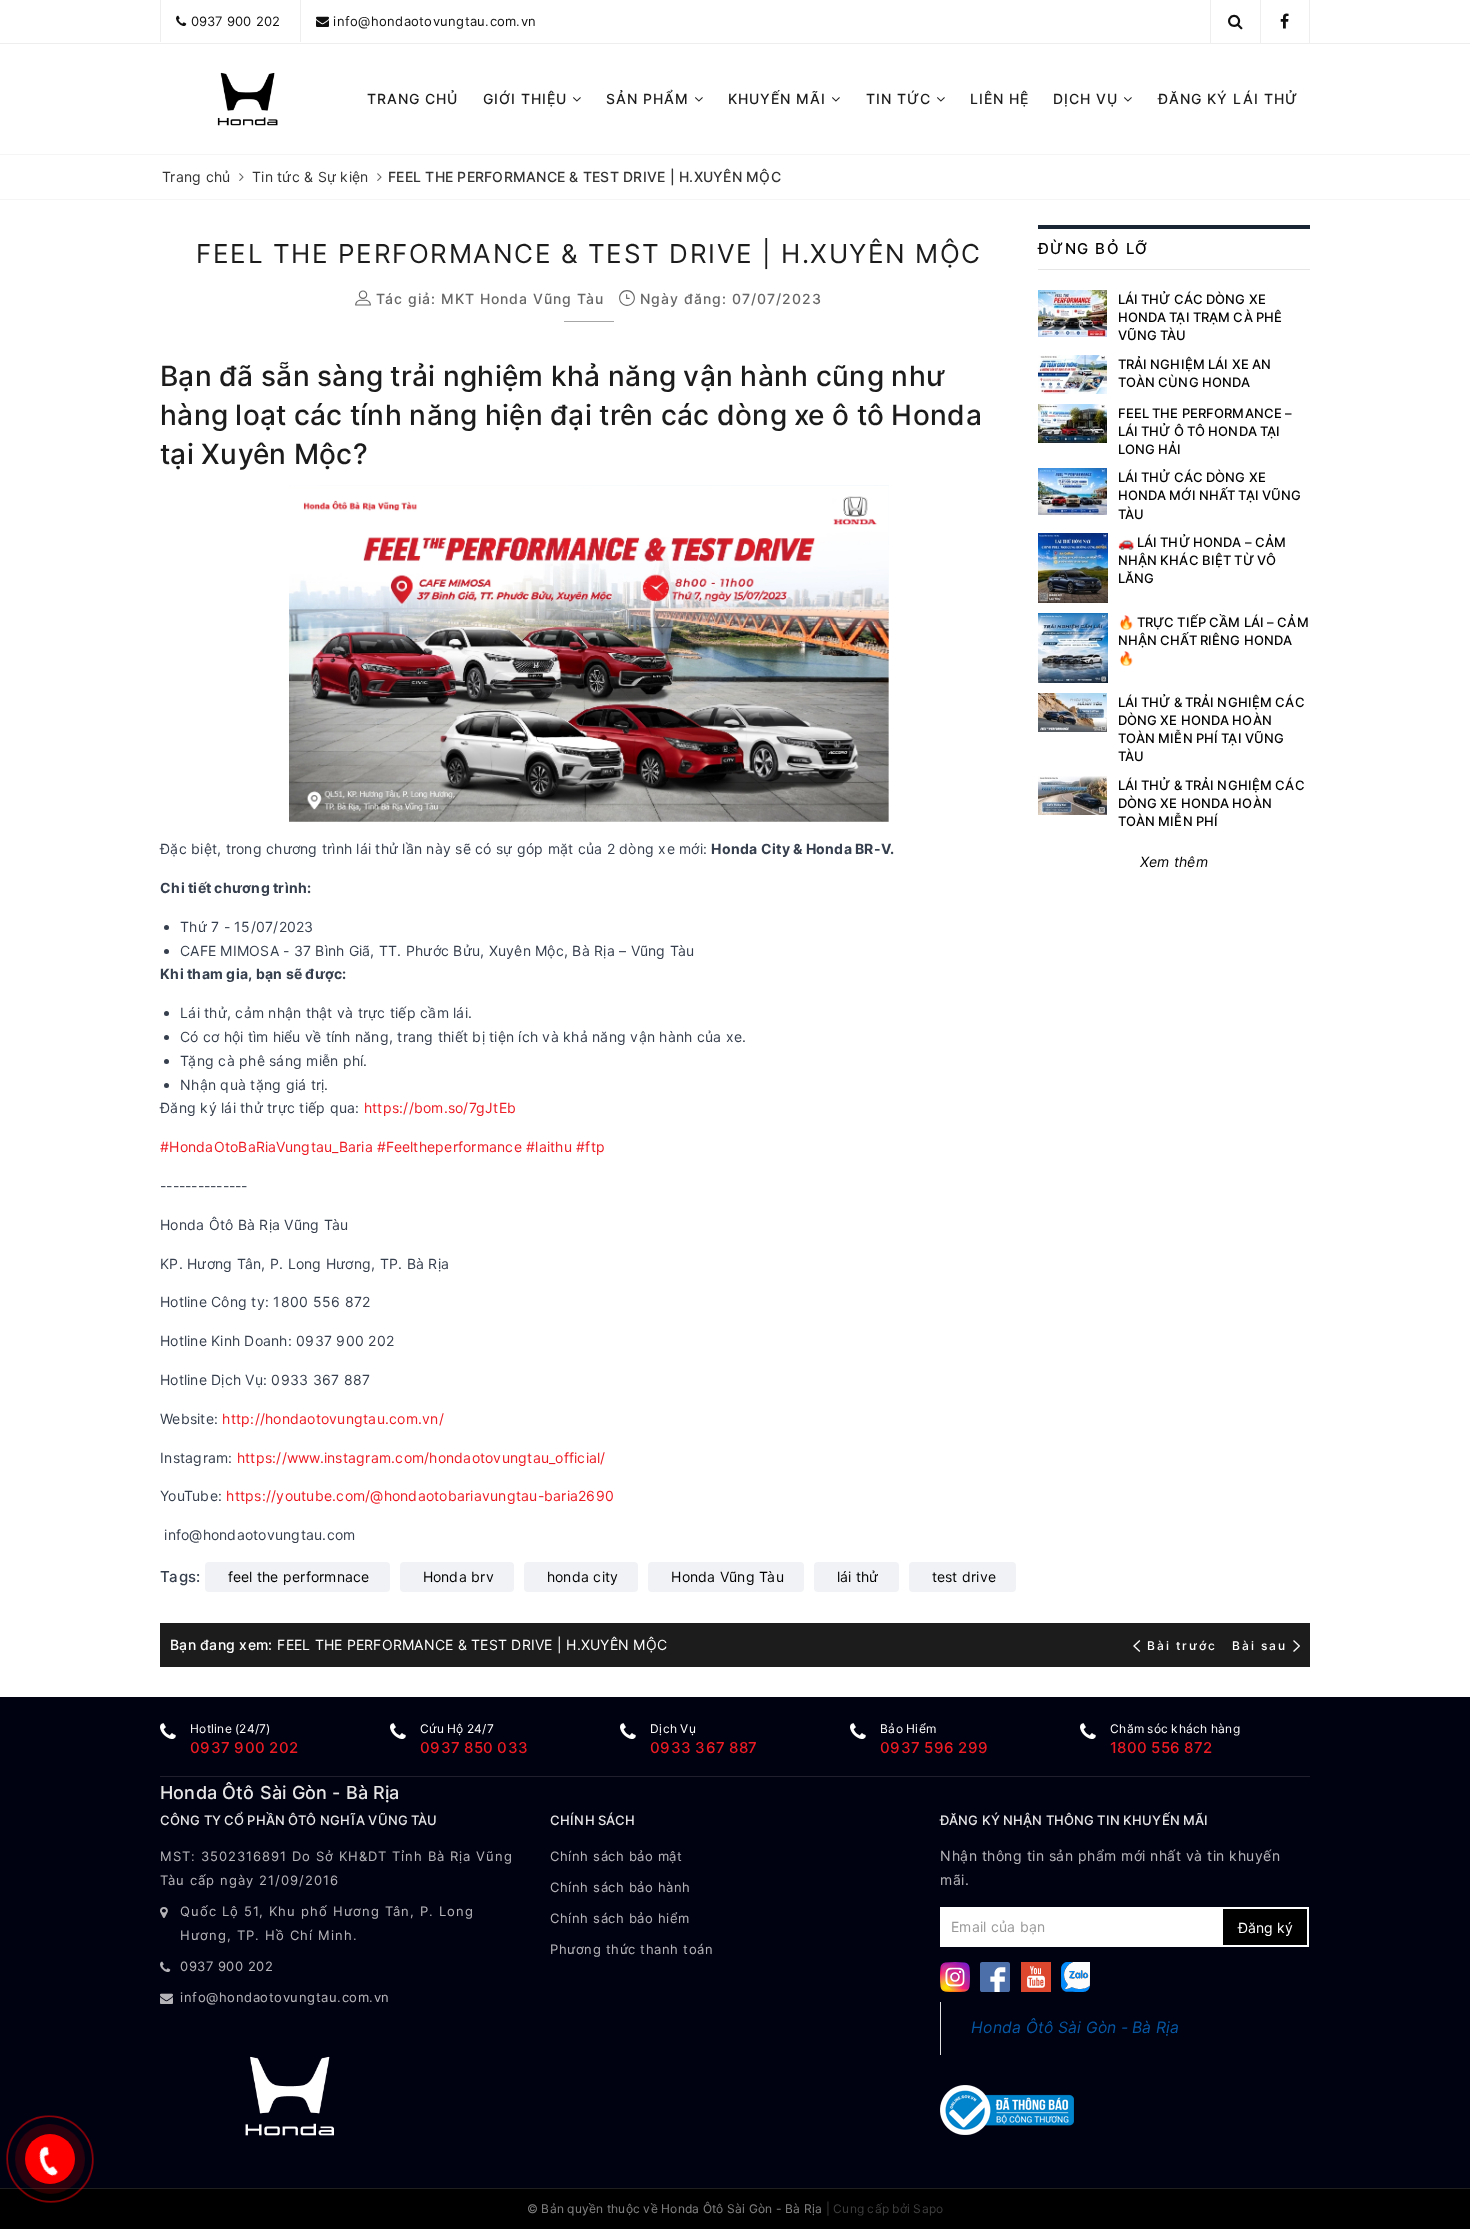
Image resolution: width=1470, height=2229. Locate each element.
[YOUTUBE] (1036, 1975)
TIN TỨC (901, 98)
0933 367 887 (703, 1747)
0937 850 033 (474, 1747)
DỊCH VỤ (1088, 98)
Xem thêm (1174, 861)
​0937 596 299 (934, 1747)
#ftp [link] (590, 1146)
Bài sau (1259, 1645)
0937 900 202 (236, 21)
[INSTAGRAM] (955, 1975)
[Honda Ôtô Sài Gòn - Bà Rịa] (247, 99)
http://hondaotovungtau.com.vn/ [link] (333, 1418)
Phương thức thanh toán (631, 1949)
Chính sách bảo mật (616, 1856)
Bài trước (1184, 1645)
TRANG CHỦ (412, 98)
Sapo (928, 2208)
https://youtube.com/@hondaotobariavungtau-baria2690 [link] (420, 1495)
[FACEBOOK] (995, 1975)
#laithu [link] (549, 1146)
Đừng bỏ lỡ (1093, 248)
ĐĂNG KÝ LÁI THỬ (1228, 98)
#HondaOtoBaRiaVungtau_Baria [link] (266, 1146)
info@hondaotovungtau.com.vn (434, 21)
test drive (964, 1576)
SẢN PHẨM (650, 98)
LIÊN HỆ (999, 98)
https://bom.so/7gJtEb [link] (440, 1107)
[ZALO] (1076, 1975)
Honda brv (458, 1576)
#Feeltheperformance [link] (449, 1146)
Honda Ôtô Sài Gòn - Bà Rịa (1075, 2027)
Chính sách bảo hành (620, 1887)
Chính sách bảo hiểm (620, 1918)
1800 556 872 (1161, 1747)
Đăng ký (1265, 1927)
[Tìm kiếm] (1235, 21)
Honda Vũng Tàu (727, 1576)
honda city (583, 1576)
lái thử (858, 1576)
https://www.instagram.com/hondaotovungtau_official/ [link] (421, 1457)
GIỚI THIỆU (527, 98)
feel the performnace (299, 1576)
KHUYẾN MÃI (779, 98)
